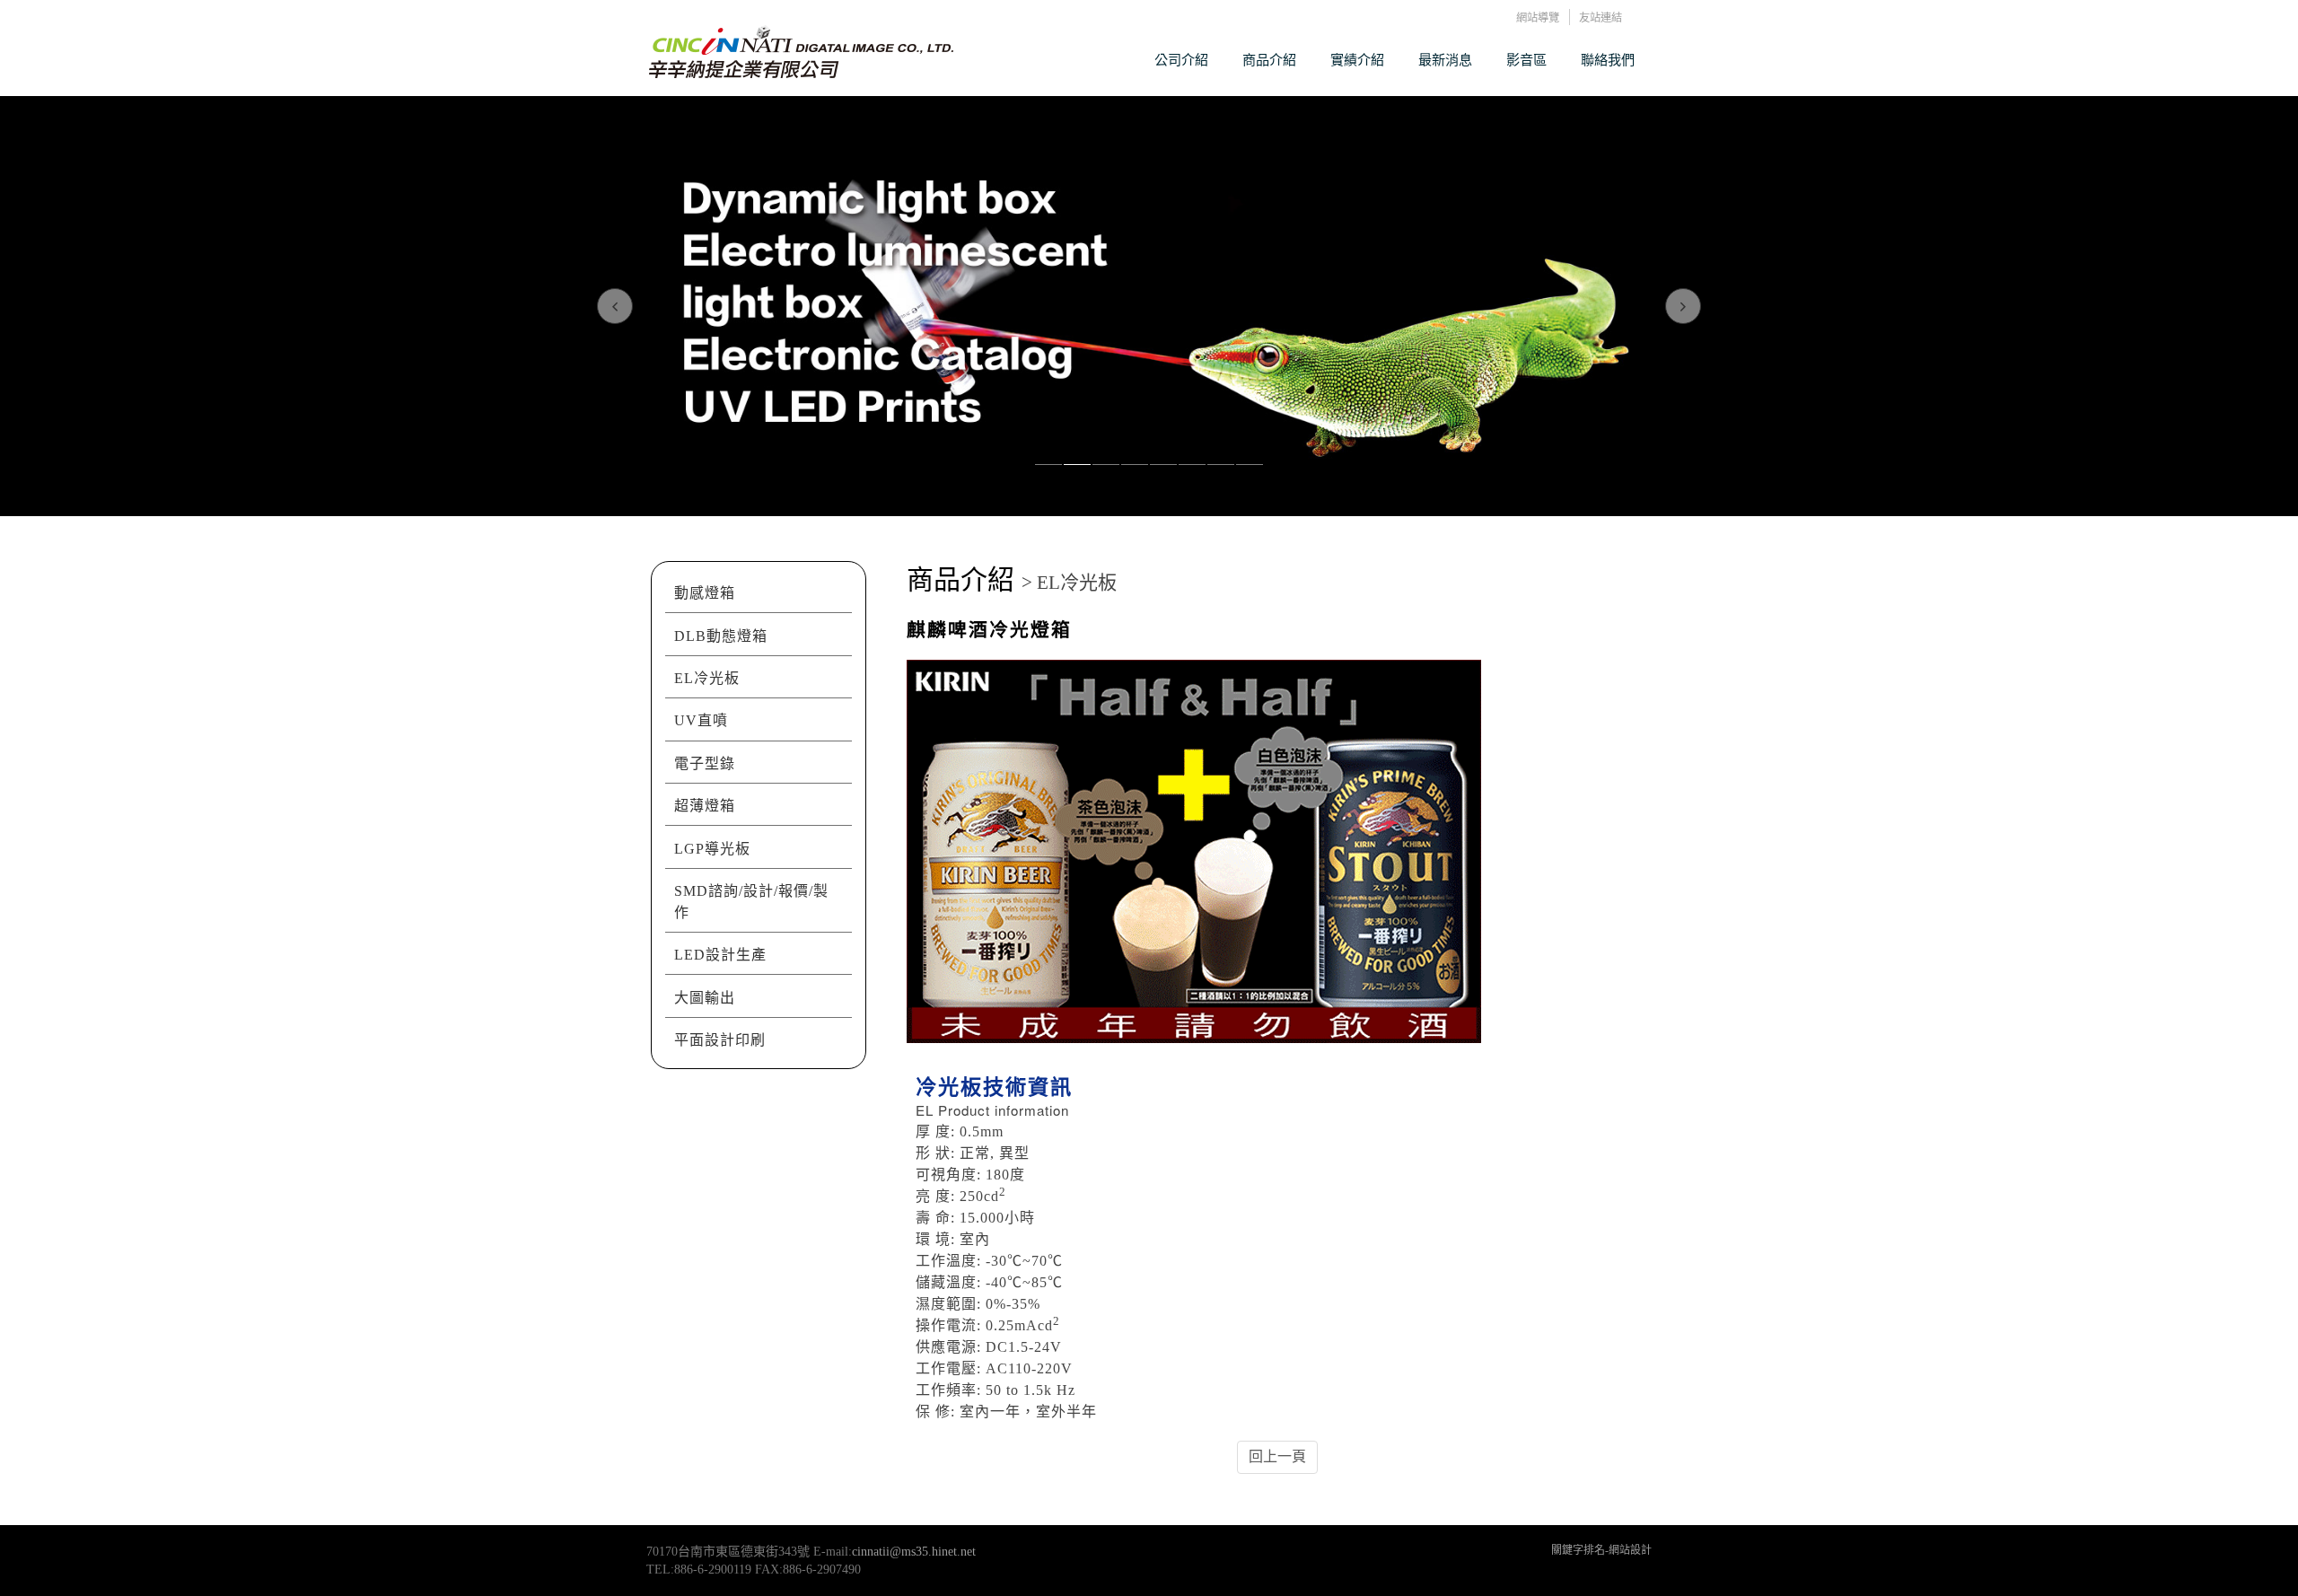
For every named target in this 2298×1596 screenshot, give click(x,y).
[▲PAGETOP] (2253, 1551)
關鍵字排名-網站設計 (1601, 1550)
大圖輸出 (705, 998)
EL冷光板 (707, 678)
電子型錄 (705, 763)
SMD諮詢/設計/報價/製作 (751, 902)
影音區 (1526, 60)
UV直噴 (701, 720)
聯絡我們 (1608, 60)
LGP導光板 (712, 849)
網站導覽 (1538, 18)
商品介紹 (1269, 60)
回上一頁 (1277, 1456)
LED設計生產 (720, 955)
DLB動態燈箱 (721, 636)
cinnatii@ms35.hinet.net (914, 1552)
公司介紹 (1181, 60)
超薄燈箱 (705, 806)
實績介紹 (1357, 60)
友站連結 (1601, 18)
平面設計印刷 (720, 1040)
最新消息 (1445, 60)
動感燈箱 (705, 593)
